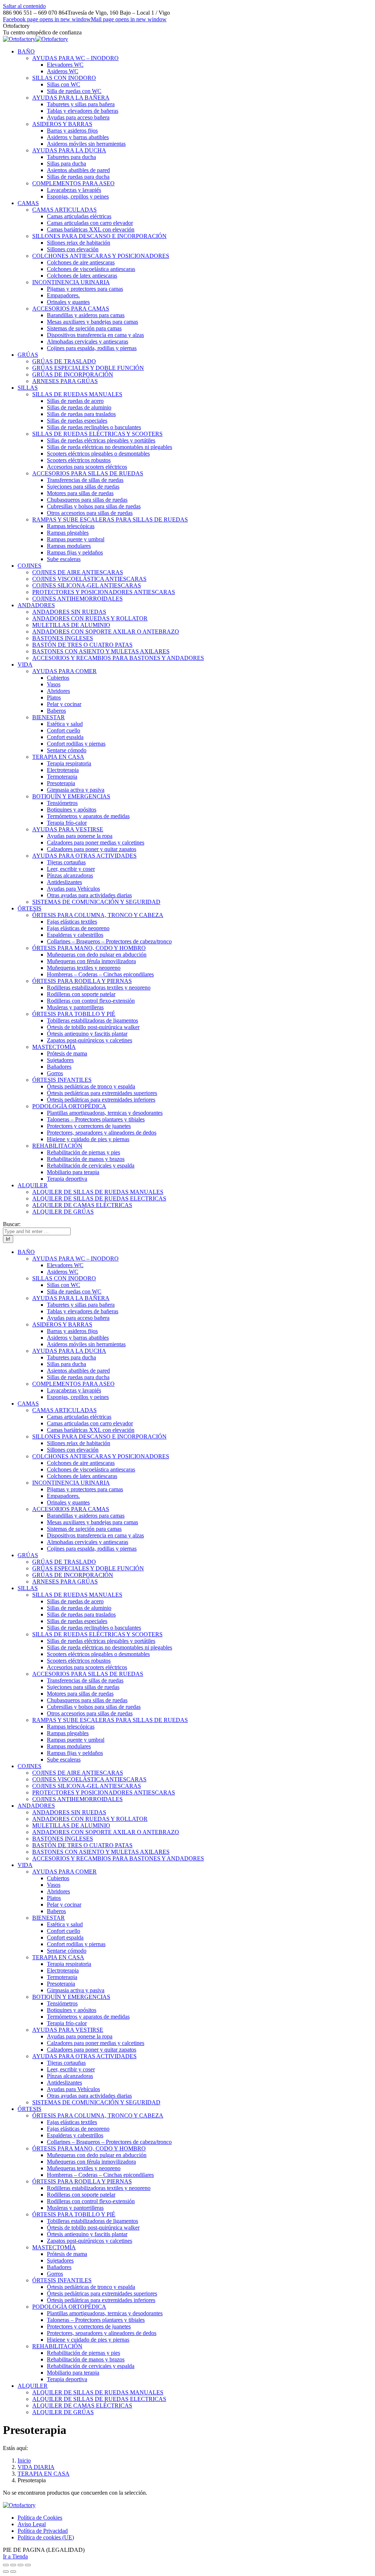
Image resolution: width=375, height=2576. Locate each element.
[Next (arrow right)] (13, 2572)
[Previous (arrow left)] (6, 2572)
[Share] (13, 2565)
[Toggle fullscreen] (21, 2565)
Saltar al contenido (24, 6)
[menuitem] (26, 51)
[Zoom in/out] (28, 2565)
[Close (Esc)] (6, 2565)
